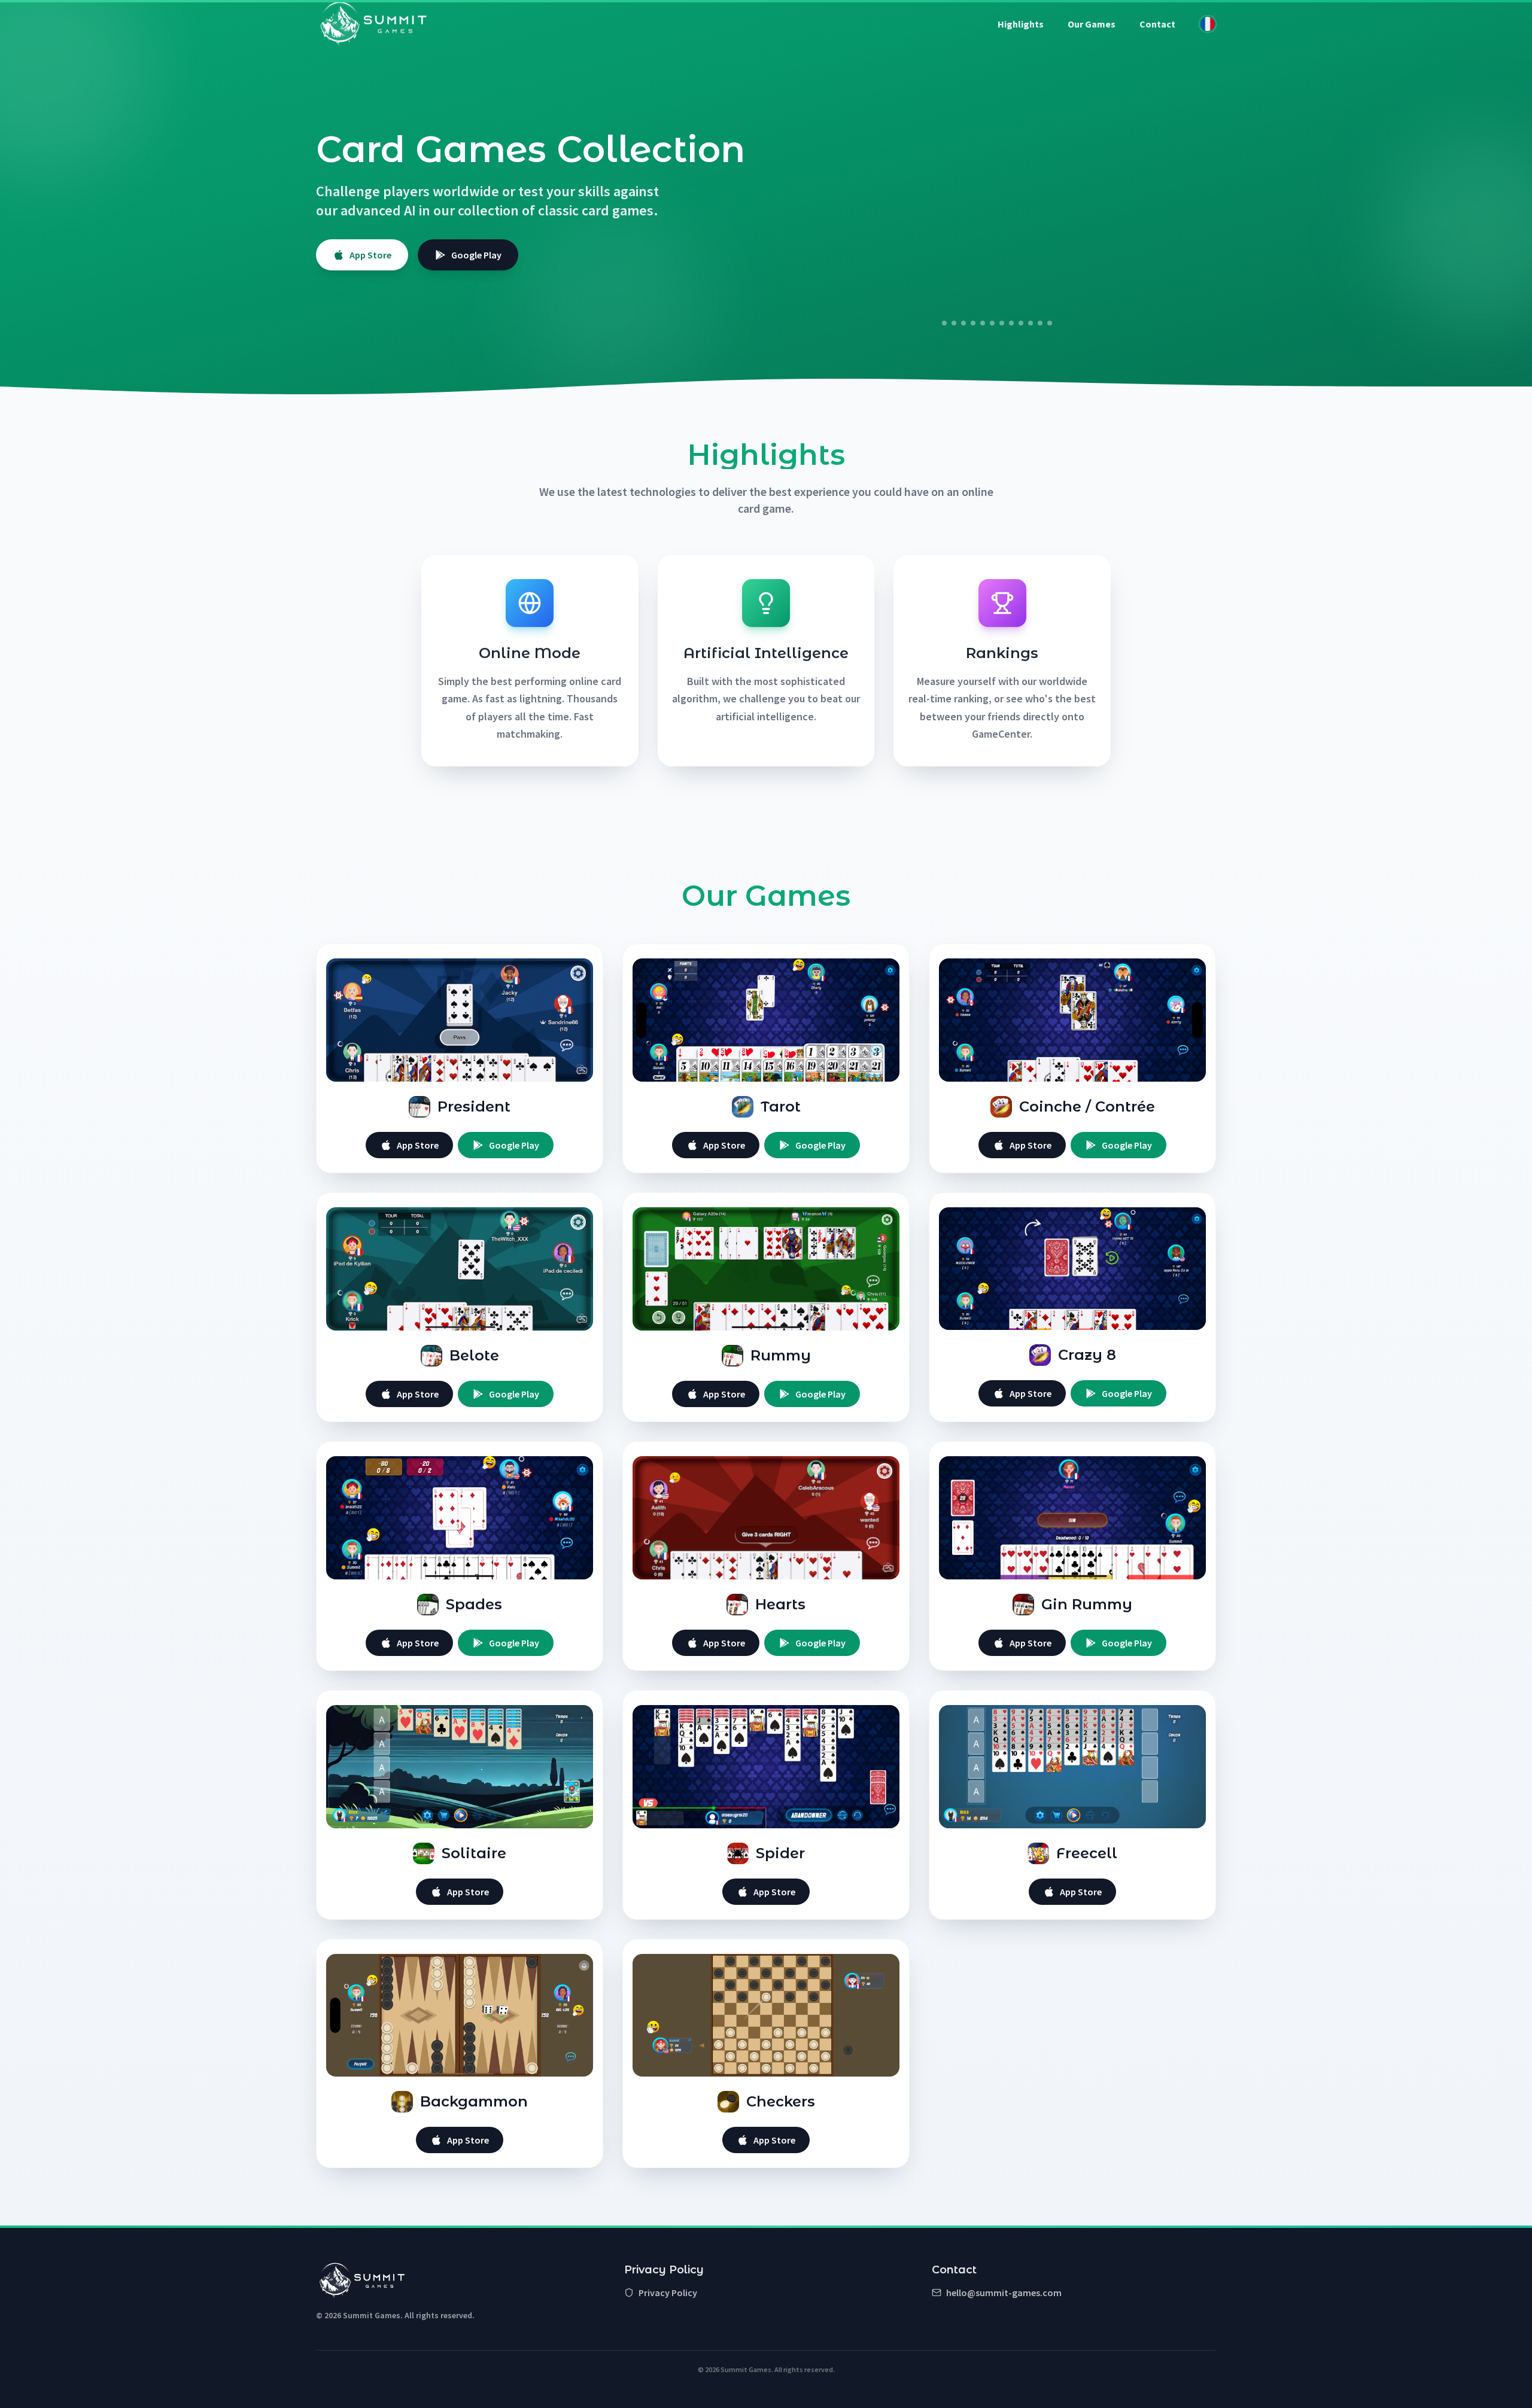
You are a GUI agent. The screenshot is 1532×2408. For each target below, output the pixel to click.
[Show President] (940, 323)
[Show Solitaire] (1026, 323)
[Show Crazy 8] (997, 323)
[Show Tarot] (949, 323)
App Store (370, 255)
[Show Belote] (968, 323)
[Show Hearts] (1007, 323)
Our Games (1092, 24)
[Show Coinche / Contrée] (959, 323)
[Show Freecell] (1035, 323)
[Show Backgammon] (1045, 323)
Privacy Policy (668, 2293)
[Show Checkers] (1054, 323)
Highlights (1021, 24)
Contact (1157, 24)
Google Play (476, 255)
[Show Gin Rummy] (1016, 323)
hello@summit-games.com (1004, 2293)
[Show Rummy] (983, 323)
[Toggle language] (1208, 24)
